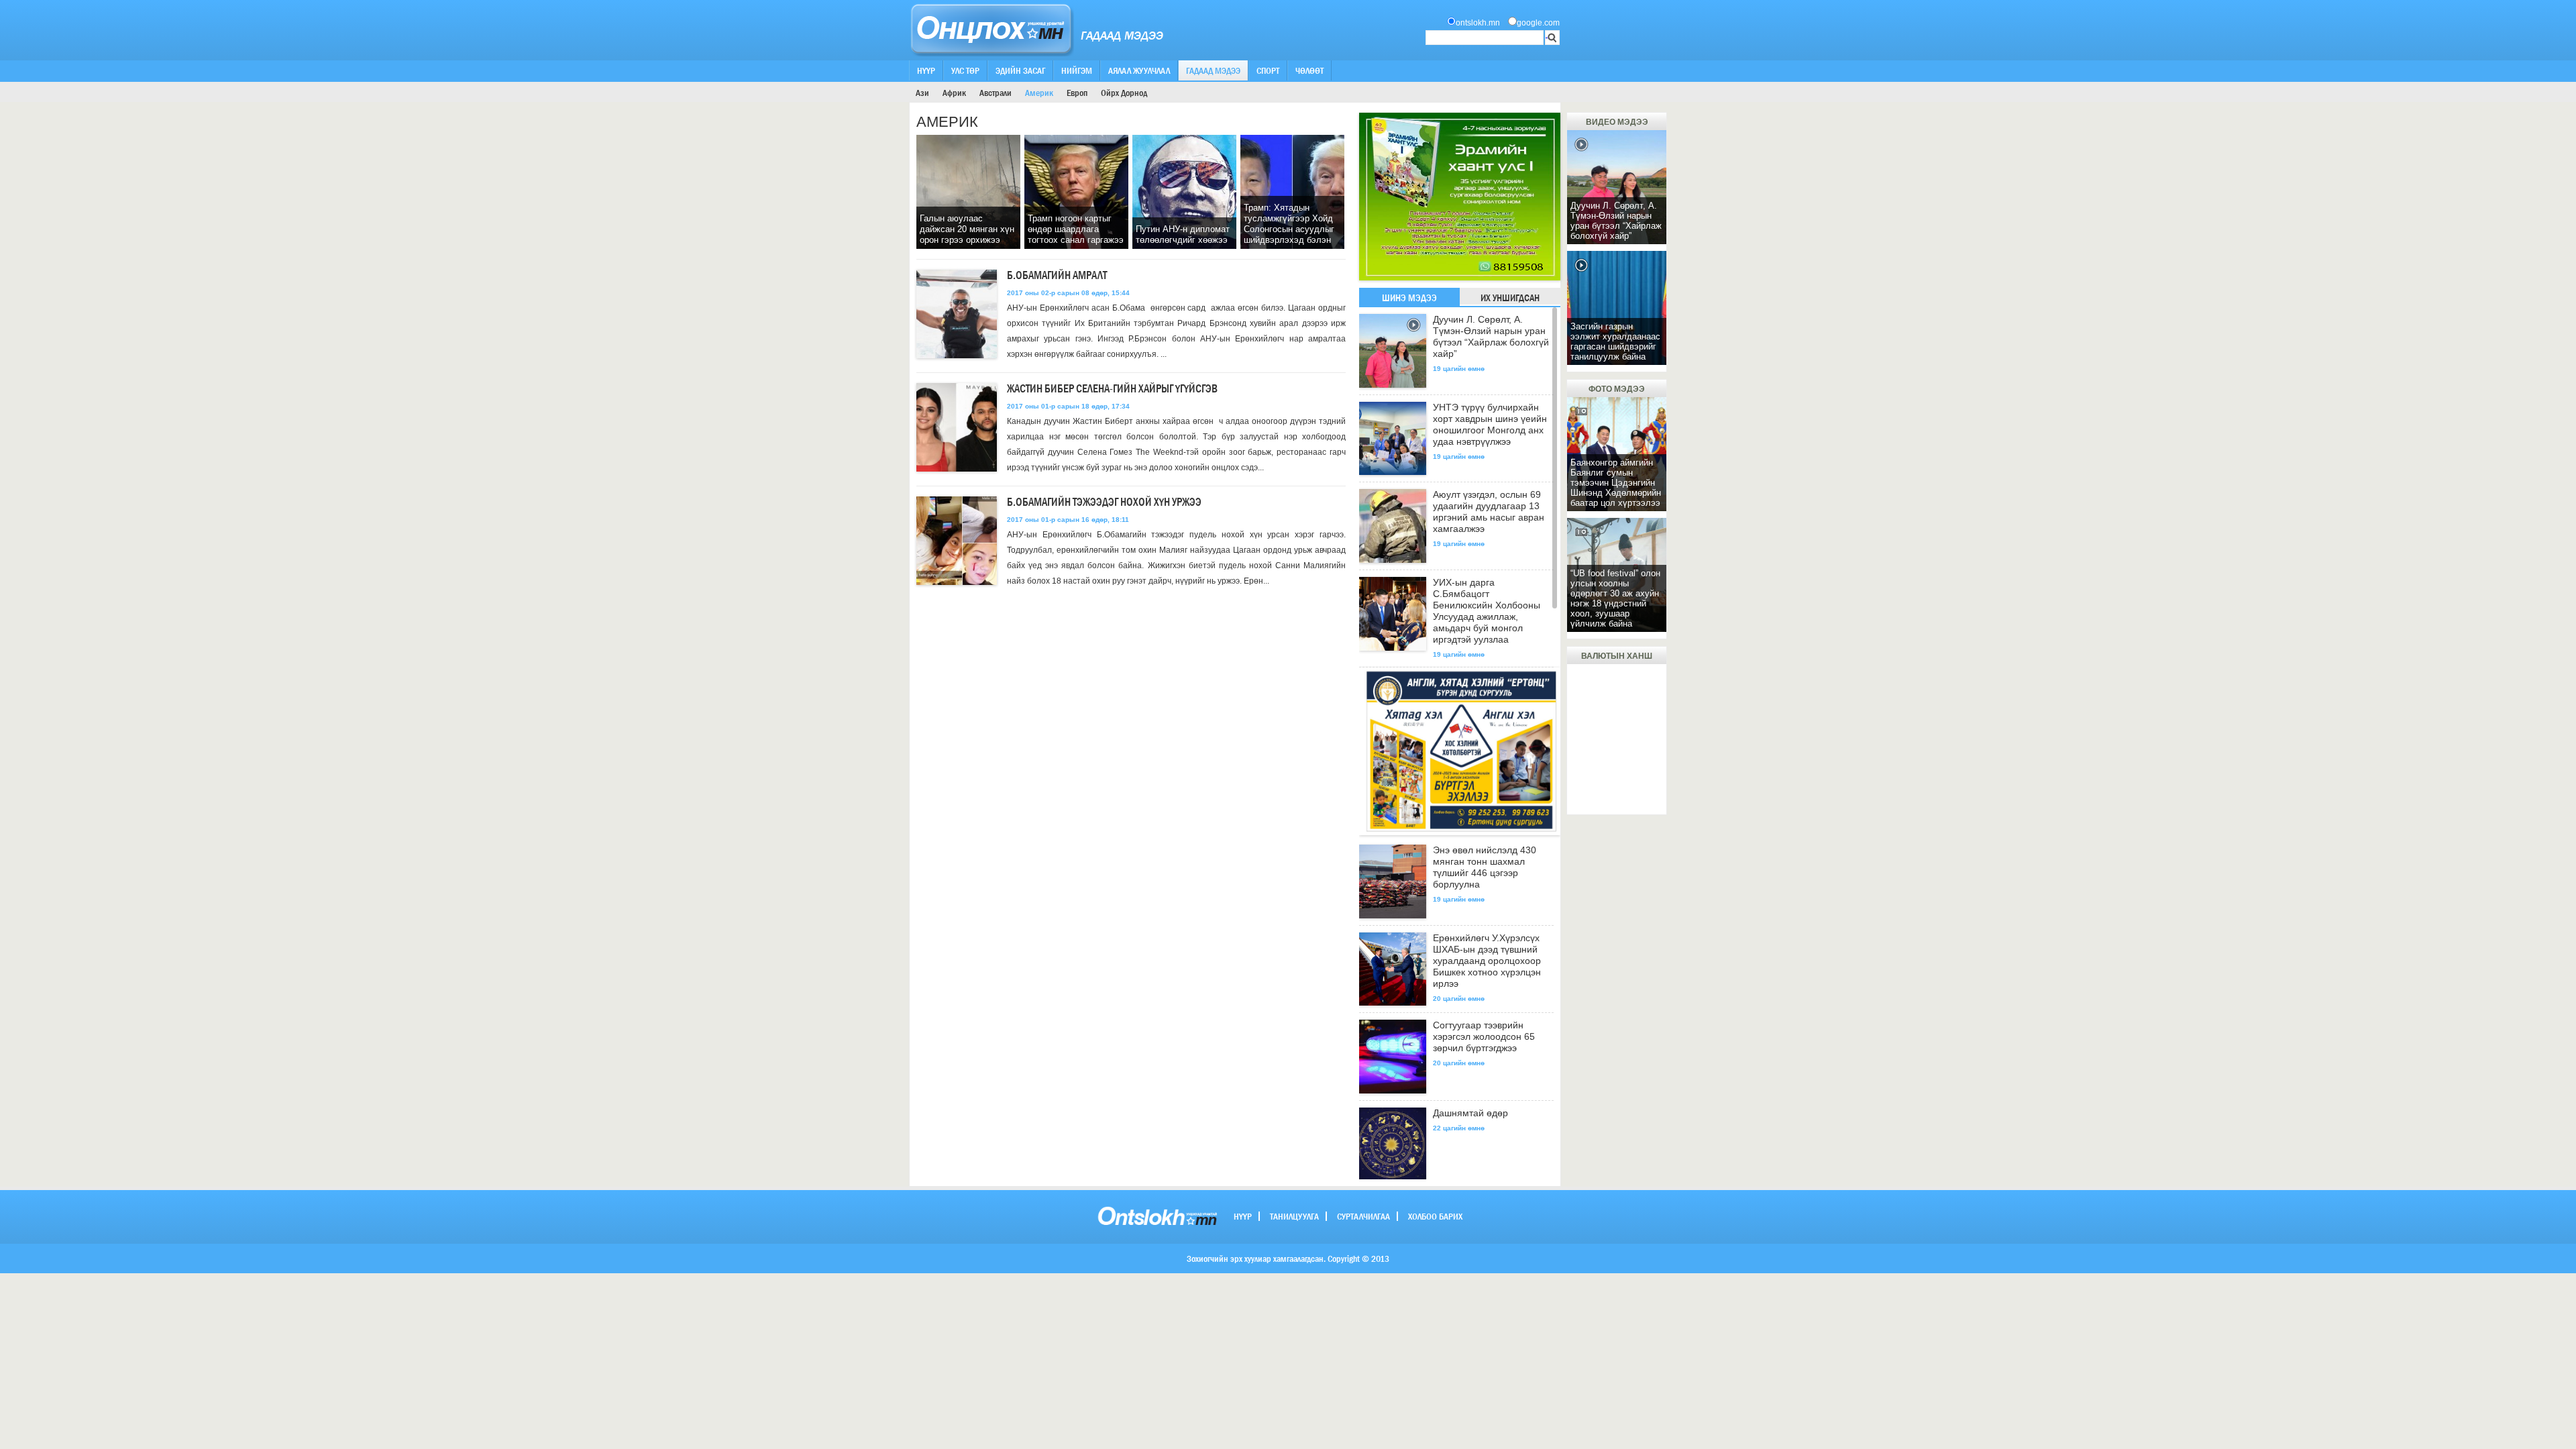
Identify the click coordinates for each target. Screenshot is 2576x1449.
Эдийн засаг (1020, 70)
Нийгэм (1077, 70)
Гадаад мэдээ (1213, 70)
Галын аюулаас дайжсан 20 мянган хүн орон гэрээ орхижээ (967, 229)
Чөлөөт (1309, 70)
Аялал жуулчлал (1139, 70)
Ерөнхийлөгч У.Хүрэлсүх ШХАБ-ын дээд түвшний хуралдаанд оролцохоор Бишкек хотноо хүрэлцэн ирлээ (1487, 961)
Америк (1039, 93)
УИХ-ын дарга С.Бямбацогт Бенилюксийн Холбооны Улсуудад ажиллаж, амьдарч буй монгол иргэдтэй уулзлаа (1487, 611)
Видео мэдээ (1617, 122)
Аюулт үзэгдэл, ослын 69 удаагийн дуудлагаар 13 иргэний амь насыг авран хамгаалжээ (1489, 512)
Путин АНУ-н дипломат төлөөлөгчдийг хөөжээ (1183, 234)
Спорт (1268, 70)
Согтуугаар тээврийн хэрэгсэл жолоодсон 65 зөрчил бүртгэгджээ (1484, 1036)
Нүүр (926, 70)
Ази (922, 93)
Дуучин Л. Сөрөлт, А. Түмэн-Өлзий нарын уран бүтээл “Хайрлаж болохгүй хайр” (1491, 336)
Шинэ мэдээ (1409, 298)
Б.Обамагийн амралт (1057, 275)
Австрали (996, 93)
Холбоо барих (1435, 1216)
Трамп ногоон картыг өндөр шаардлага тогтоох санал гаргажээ (1076, 229)
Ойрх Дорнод (1124, 93)
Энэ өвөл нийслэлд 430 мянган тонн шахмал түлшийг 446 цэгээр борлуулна (1485, 867)
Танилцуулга (1294, 1216)
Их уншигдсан (1510, 298)
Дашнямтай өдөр (1470, 1113)
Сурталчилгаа (1363, 1216)
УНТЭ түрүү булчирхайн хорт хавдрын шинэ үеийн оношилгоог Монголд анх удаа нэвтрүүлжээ (1490, 424)
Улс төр (965, 70)
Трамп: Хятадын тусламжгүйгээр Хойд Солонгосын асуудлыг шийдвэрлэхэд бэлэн (1289, 224)
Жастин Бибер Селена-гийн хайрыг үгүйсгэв (1112, 389)
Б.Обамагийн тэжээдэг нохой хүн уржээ (1104, 502)
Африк (954, 93)
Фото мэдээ (1617, 389)
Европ (1077, 93)
